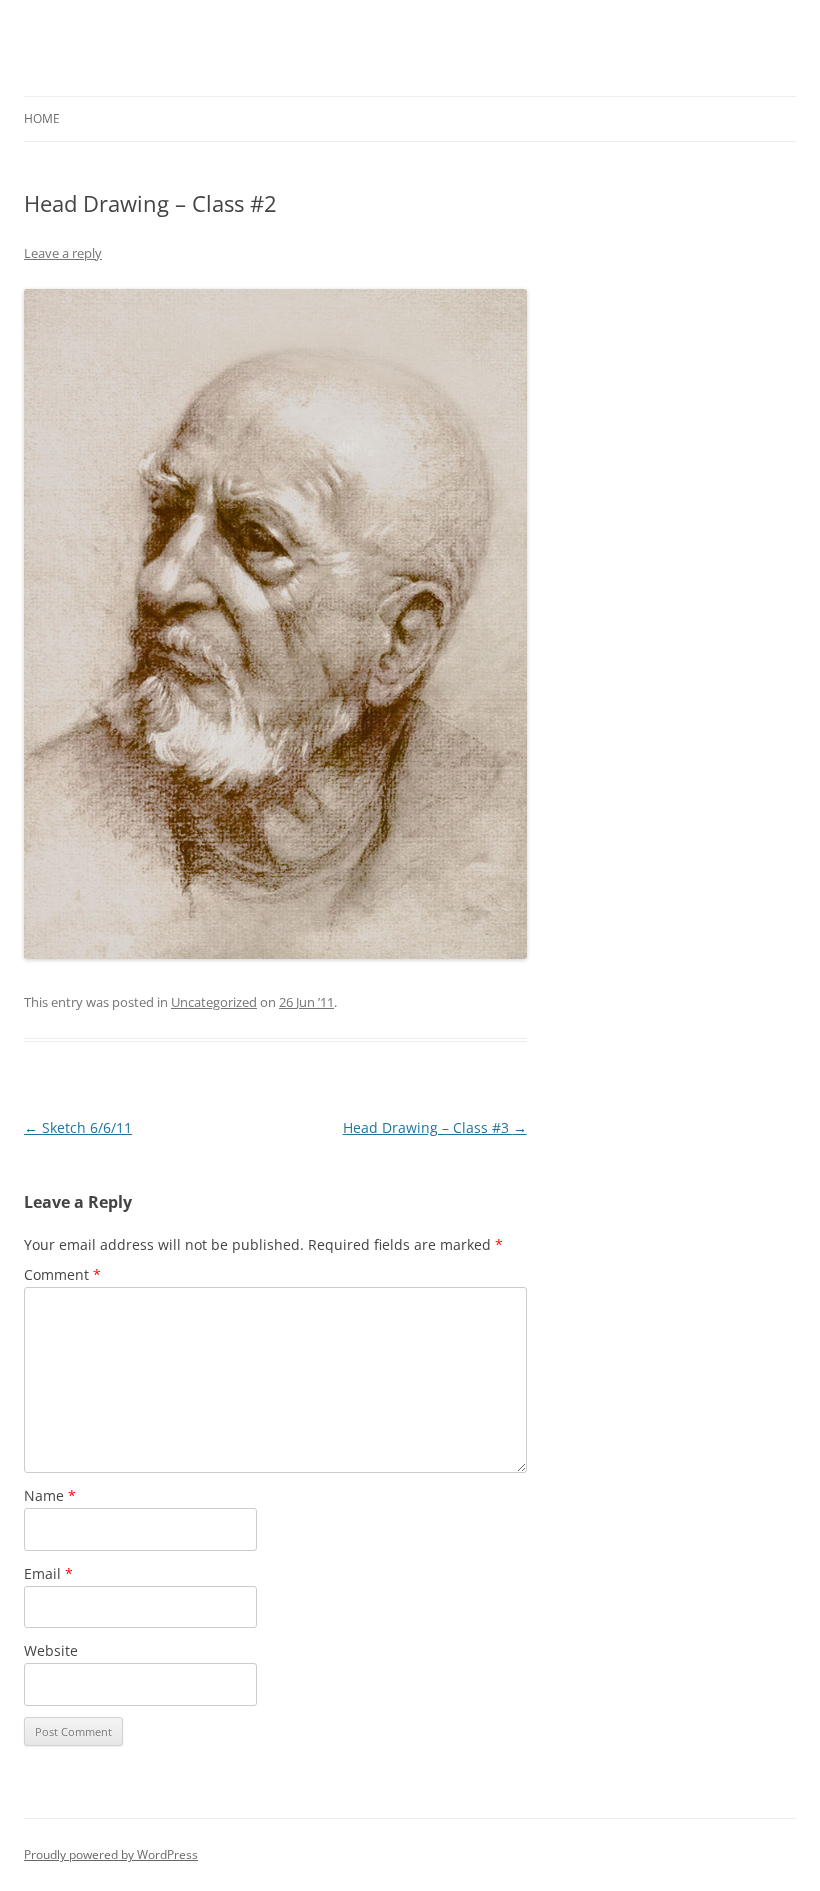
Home (42, 118)
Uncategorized (214, 1002)
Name (50, 1495)
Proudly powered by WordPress (111, 1854)
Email (48, 1573)
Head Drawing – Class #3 (435, 1127)
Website (51, 1650)
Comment (62, 1274)
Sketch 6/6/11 (78, 1127)
